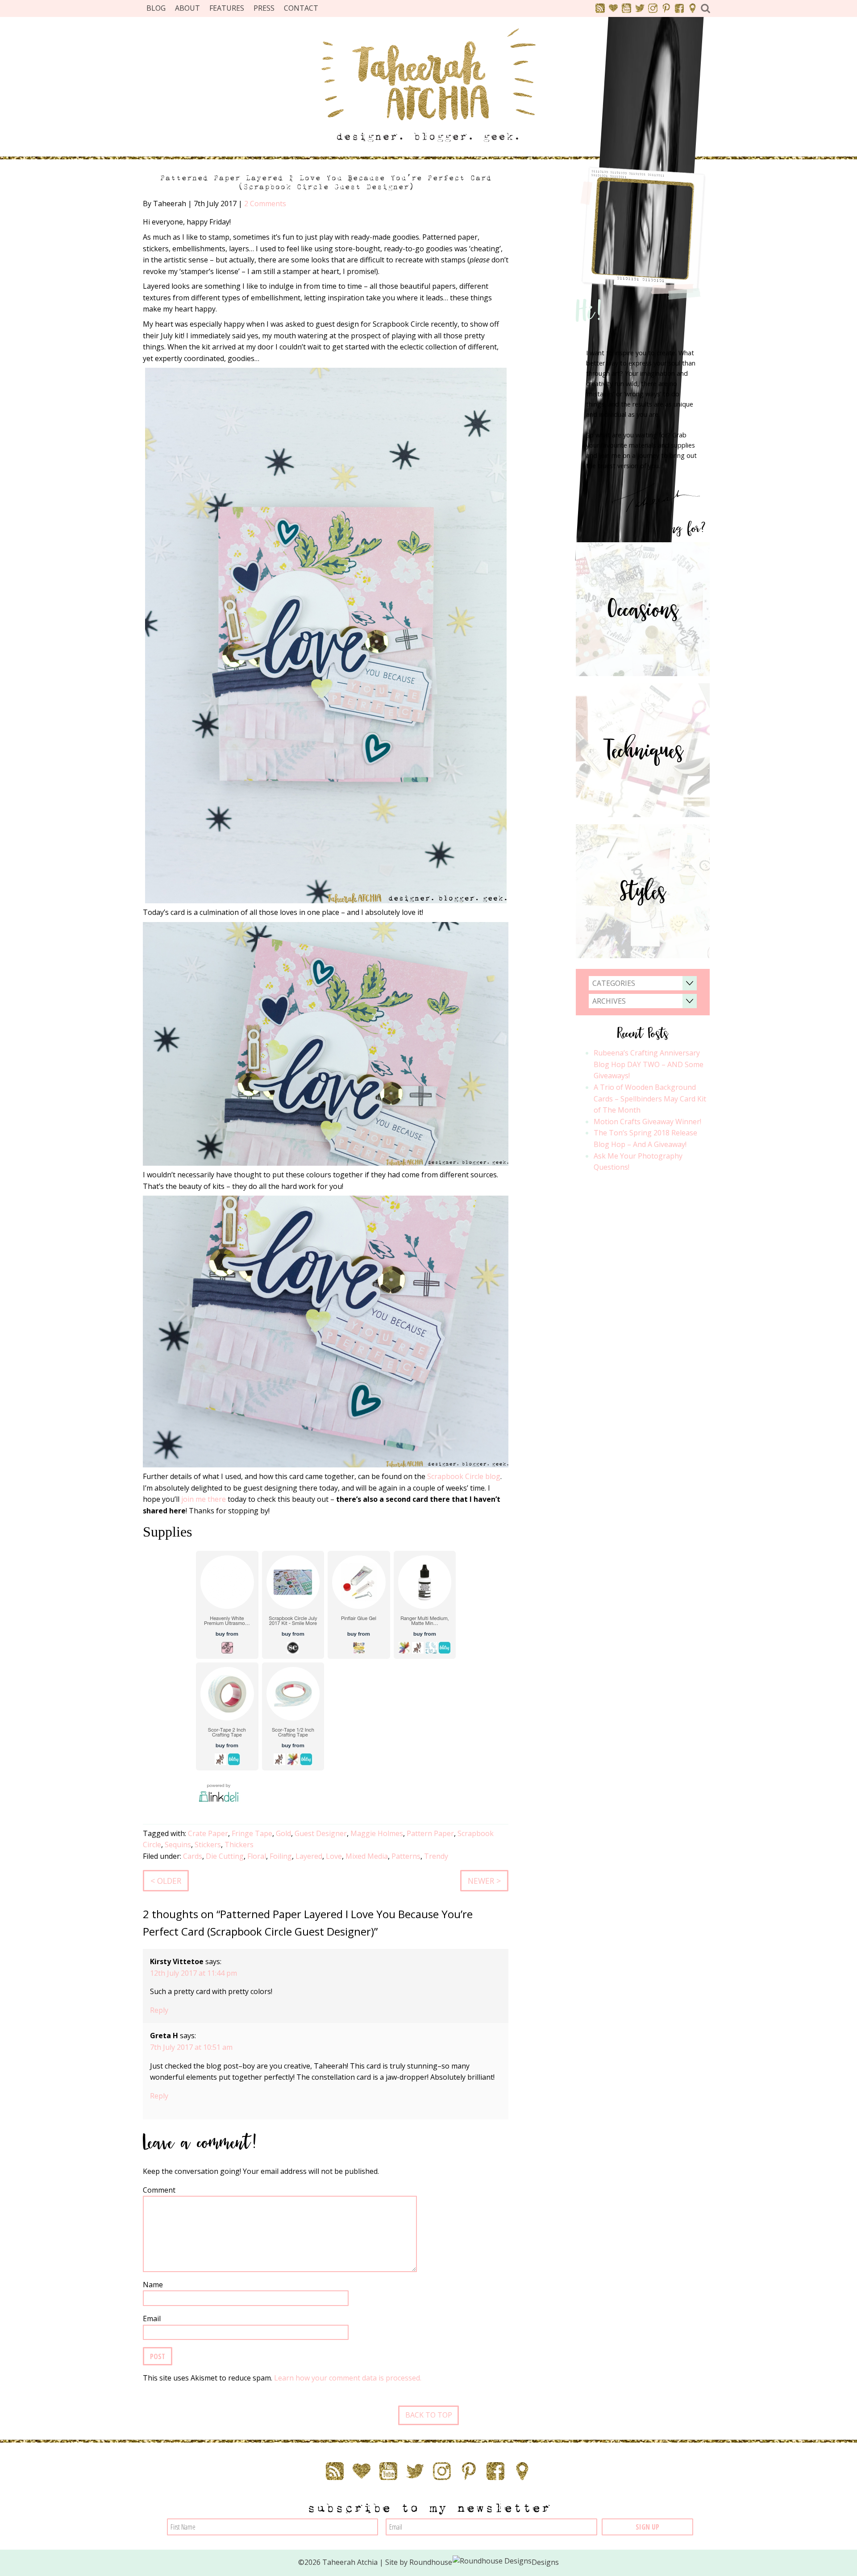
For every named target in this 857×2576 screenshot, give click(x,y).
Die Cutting (225, 1856)
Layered (309, 1856)
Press (264, 8)
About (187, 8)
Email (152, 2318)
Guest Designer (321, 1833)
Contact (301, 8)
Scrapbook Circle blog (464, 1476)
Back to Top (429, 2415)
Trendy (436, 1856)
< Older (166, 1881)
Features (227, 8)
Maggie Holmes (377, 1833)
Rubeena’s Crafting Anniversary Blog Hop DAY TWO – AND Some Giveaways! (649, 1064)
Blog (156, 8)
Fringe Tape (252, 1833)
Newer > (484, 1881)
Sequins (178, 1845)
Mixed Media (367, 1856)
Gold (283, 1833)
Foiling (281, 1856)
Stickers (208, 1845)
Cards (193, 1856)
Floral (257, 1856)
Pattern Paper (430, 1833)
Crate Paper (208, 1833)
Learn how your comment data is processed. (348, 2378)
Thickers (239, 1845)
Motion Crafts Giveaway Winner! (647, 1122)
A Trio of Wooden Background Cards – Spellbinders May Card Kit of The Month (650, 1099)
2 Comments (265, 204)
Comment (159, 2190)
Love (334, 1856)
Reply (159, 2010)
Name (153, 2285)
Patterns (406, 1856)
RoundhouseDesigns (484, 2562)
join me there (204, 1499)
